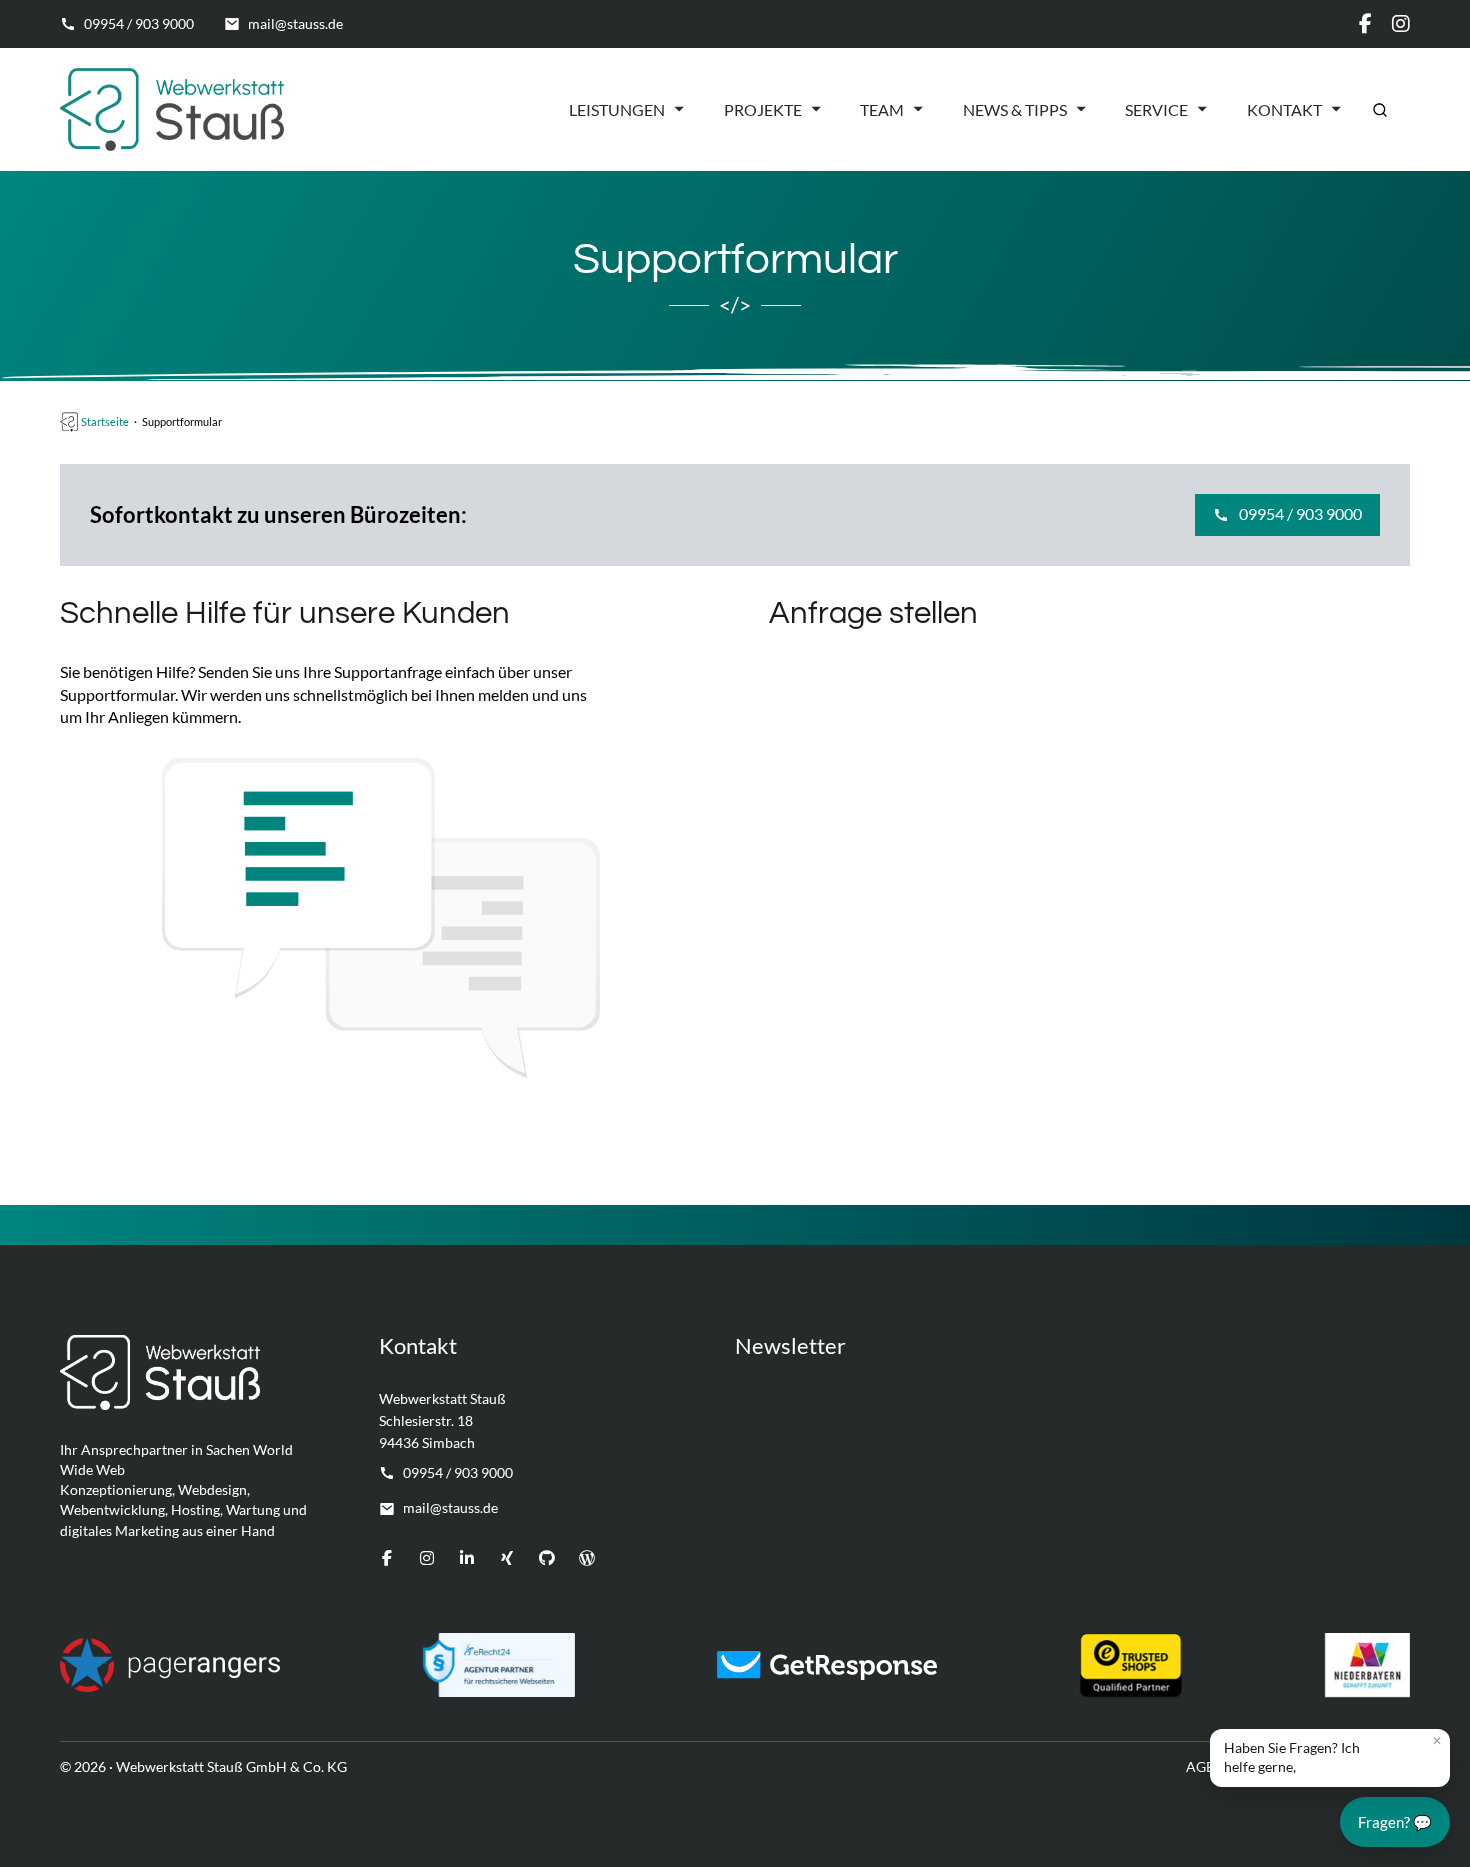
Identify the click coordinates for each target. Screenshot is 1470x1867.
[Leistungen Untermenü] (679, 109)
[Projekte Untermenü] (816, 109)
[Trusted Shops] (1131, 1665)
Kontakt (1284, 109)
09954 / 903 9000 (1300, 513)
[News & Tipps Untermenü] (1081, 109)
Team (882, 109)
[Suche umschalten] (1380, 110)
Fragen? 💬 (1395, 1822)
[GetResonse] (827, 1665)
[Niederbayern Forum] (1367, 1665)
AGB (1200, 1766)
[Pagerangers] (170, 1665)
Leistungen (617, 109)
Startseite (105, 421)
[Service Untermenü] (1202, 109)
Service (1156, 109)
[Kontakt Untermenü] (1336, 109)
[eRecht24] (499, 1665)
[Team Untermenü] (918, 109)
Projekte (763, 109)
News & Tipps (1015, 109)
